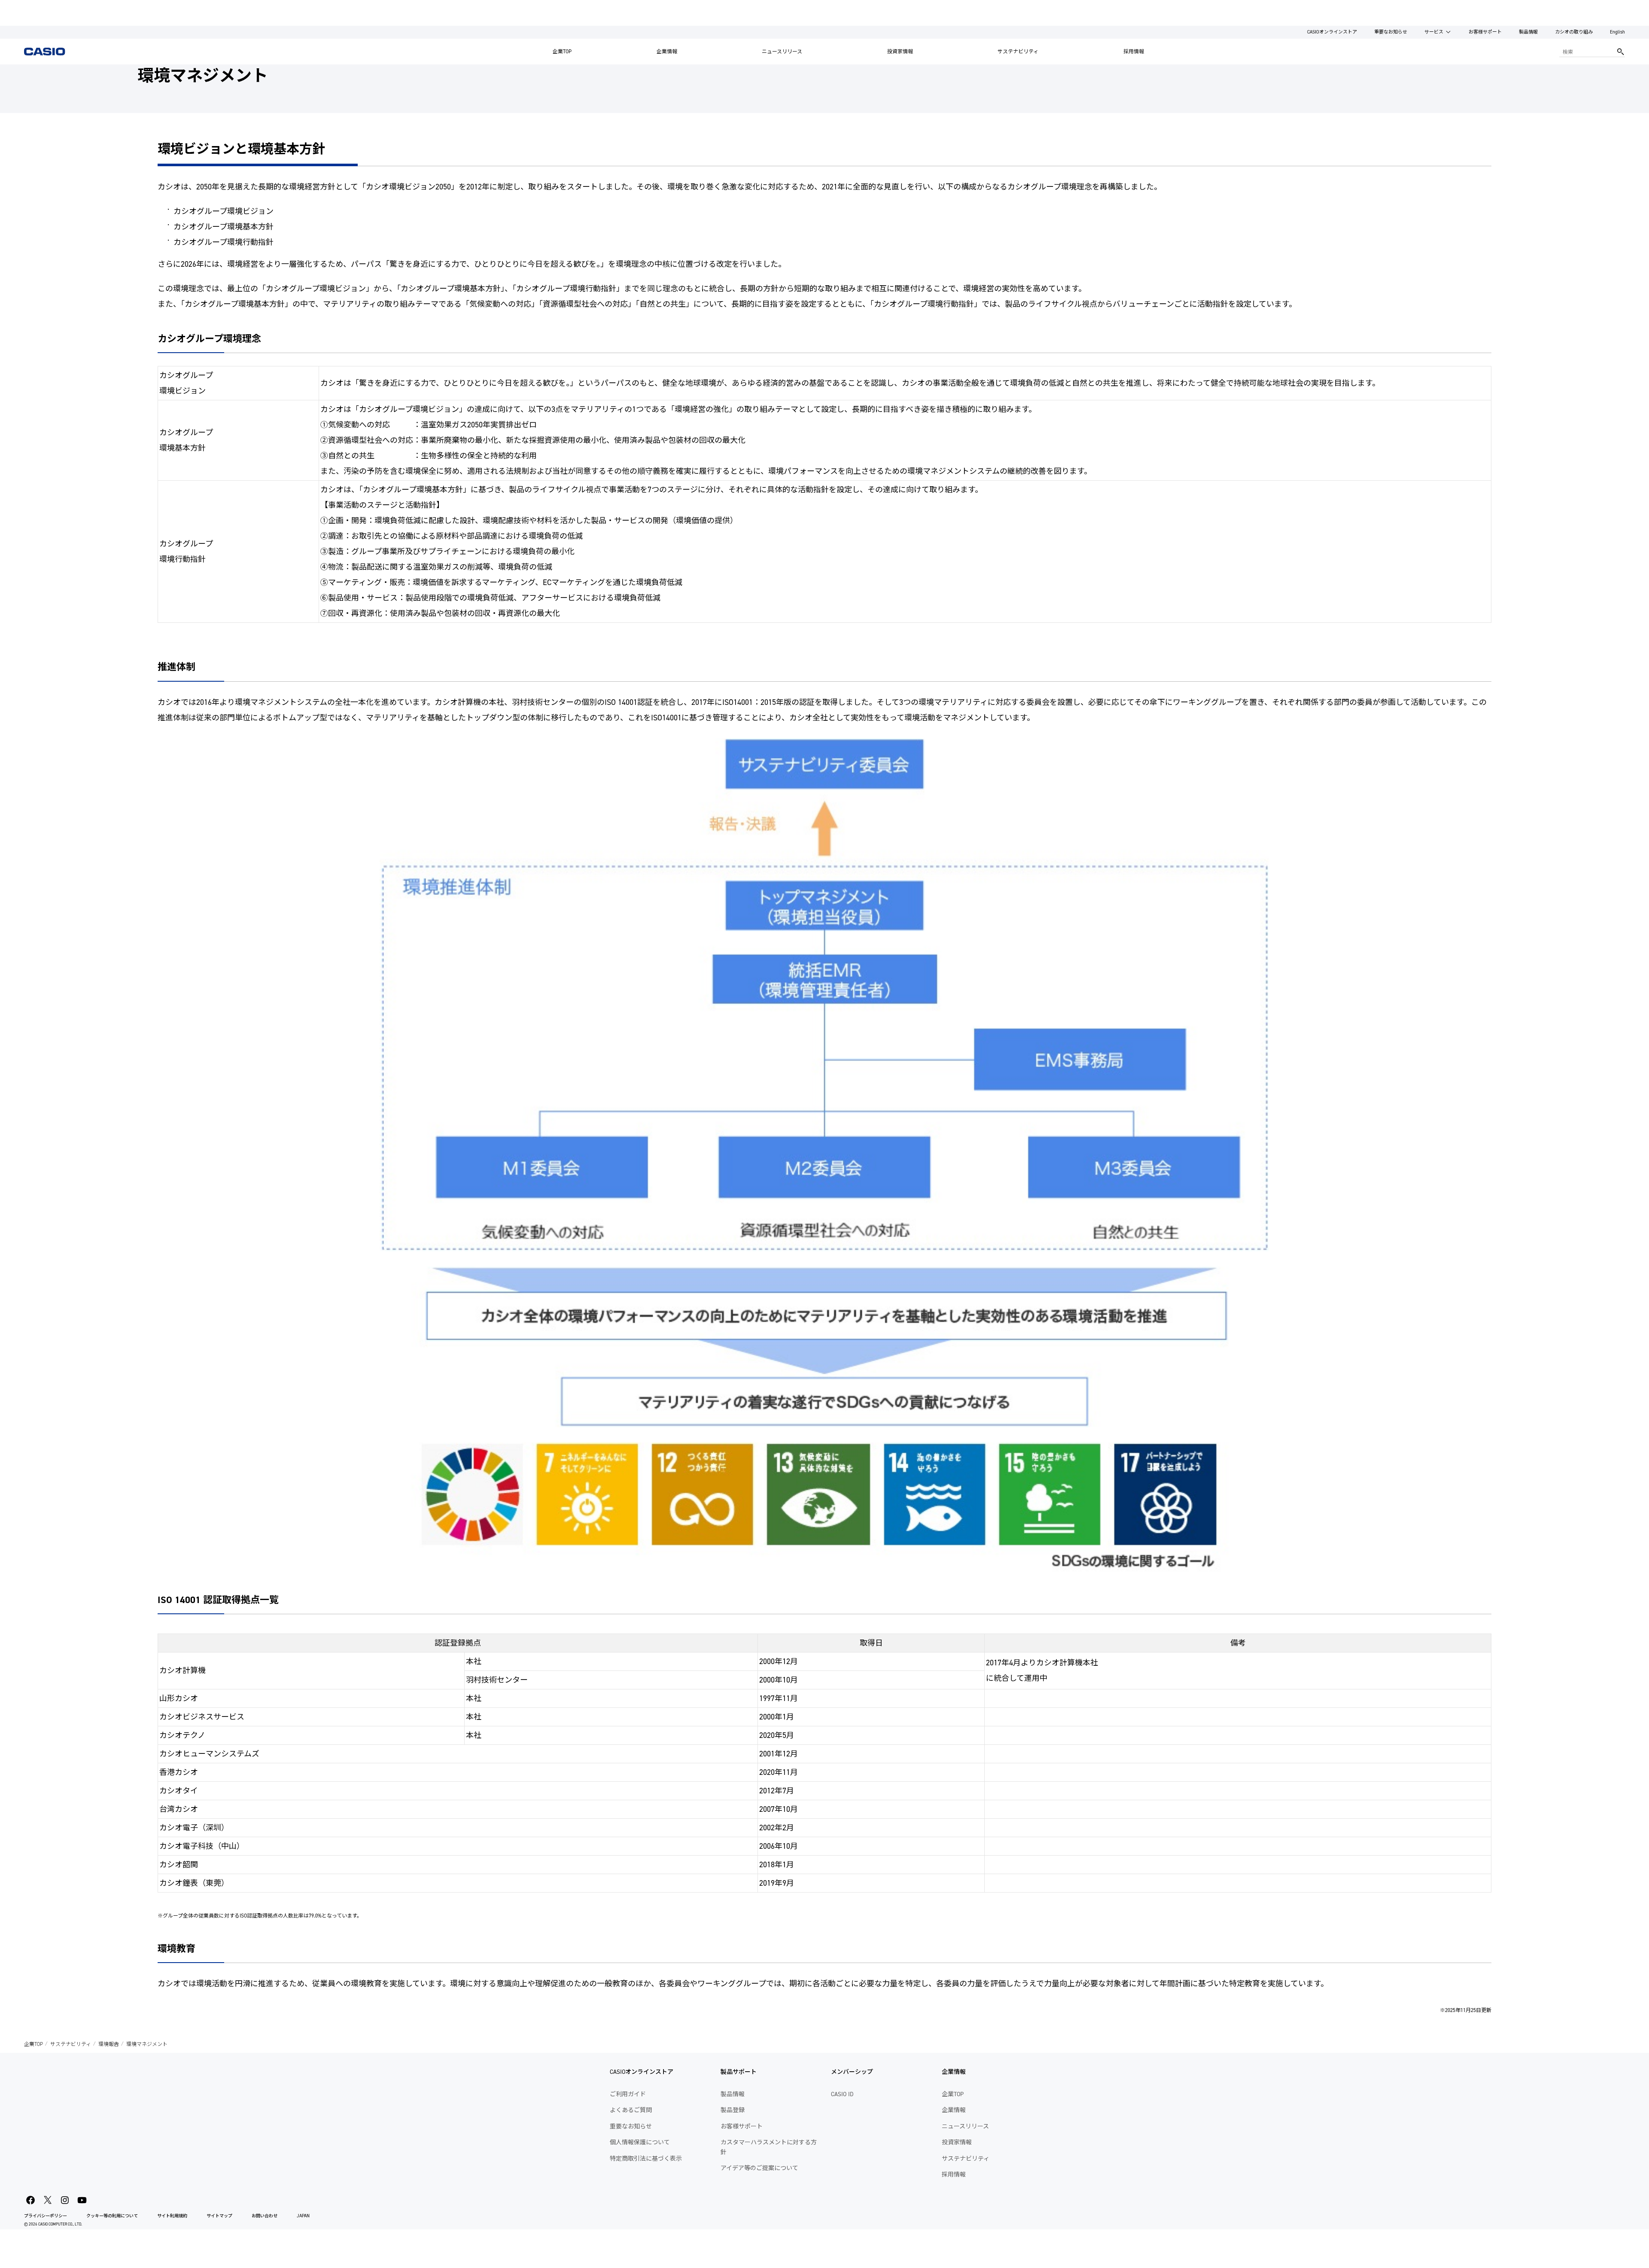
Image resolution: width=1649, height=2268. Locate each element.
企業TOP (562, 52)
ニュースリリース (782, 52)
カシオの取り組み (1574, 32)
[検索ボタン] (1621, 52)
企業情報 (667, 52)
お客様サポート (1485, 32)
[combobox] (1586, 52)
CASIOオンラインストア (1332, 32)
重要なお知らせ (1391, 32)
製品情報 (1528, 32)
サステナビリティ (1018, 52)
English (1617, 32)
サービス (1434, 32)
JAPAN (303, 2216)
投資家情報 (900, 52)
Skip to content (23, 6)
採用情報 (1134, 52)
